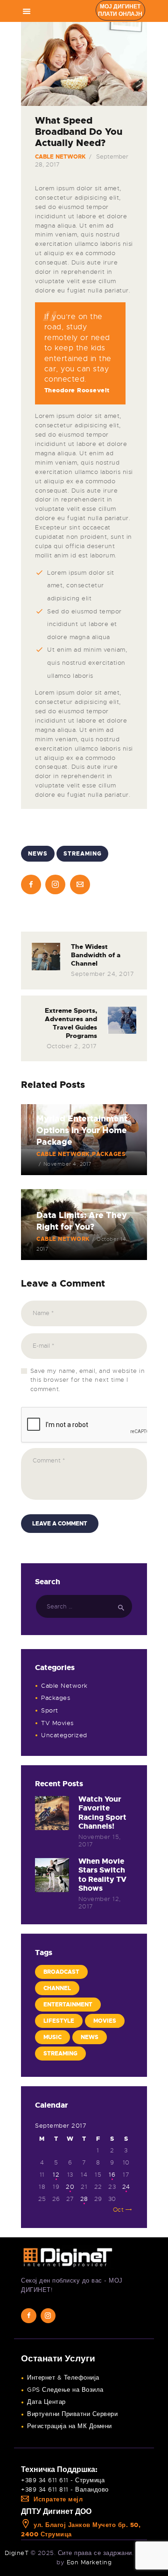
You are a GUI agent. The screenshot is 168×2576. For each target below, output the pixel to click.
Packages (56, 1698)
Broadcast (61, 1972)
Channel (57, 1988)
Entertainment (68, 2005)
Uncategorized (64, 1735)
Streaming (83, 854)
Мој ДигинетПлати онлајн (120, 10)
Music (52, 2037)
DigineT (17, 2553)
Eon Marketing (89, 2562)
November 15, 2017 (100, 1841)
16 (112, 2175)
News (38, 854)
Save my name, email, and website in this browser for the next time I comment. (88, 1380)
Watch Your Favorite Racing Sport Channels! (102, 1813)
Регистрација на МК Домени (70, 2426)
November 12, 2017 (100, 1903)
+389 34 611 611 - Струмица (63, 2480)
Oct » (121, 2210)
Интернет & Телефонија (63, 2378)
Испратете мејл (58, 2499)
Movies (105, 2021)
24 (126, 2187)
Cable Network (61, 157)
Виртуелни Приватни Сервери (72, 2414)
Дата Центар (46, 2402)
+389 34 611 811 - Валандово (65, 2489)
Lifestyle (59, 2021)
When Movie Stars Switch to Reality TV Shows (102, 1875)
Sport (50, 1710)
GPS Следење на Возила (65, 2390)
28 (84, 2199)
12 (56, 2175)
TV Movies (57, 1723)
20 (70, 2187)
